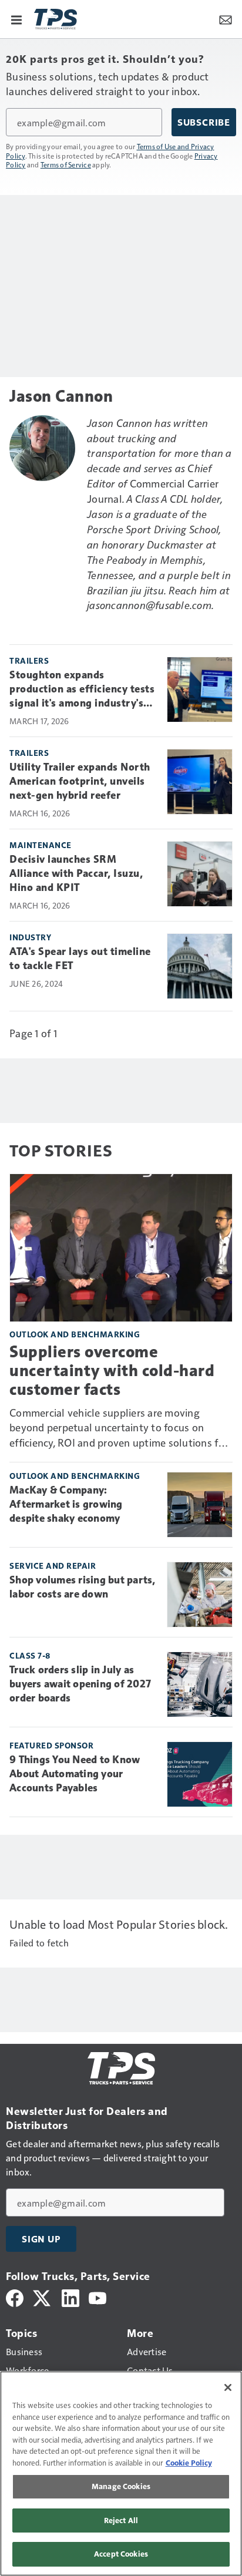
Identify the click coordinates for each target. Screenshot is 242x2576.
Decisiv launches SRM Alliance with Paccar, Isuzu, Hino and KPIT (76, 873)
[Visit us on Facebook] (15, 2297)
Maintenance (41, 845)
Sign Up (41, 2239)
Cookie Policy (189, 2463)
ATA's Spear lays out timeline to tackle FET (80, 959)
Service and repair (53, 1566)
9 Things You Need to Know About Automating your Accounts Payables (75, 1774)
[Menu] (16, 19)
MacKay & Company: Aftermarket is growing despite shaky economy (66, 1504)
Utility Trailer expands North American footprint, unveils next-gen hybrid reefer (80, 781)
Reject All (121, 2520)
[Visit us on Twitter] (43, 2297)
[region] (121, 2474)
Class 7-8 (30, 1655)
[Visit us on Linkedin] (70, 2297)
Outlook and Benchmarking (75, 1334)
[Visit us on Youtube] (98, 2297)
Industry (30, 937)
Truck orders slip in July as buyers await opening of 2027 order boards (80, 1684)
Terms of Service (66, 164)
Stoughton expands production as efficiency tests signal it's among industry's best (82, 690)
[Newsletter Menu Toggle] (226, 19)
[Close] (228, 2387)
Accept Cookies (121, 2554)
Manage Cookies (121, 2486)
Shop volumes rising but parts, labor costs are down (83, 1587)
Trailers (29, 660)
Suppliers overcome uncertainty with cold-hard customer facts (112, 1371)
